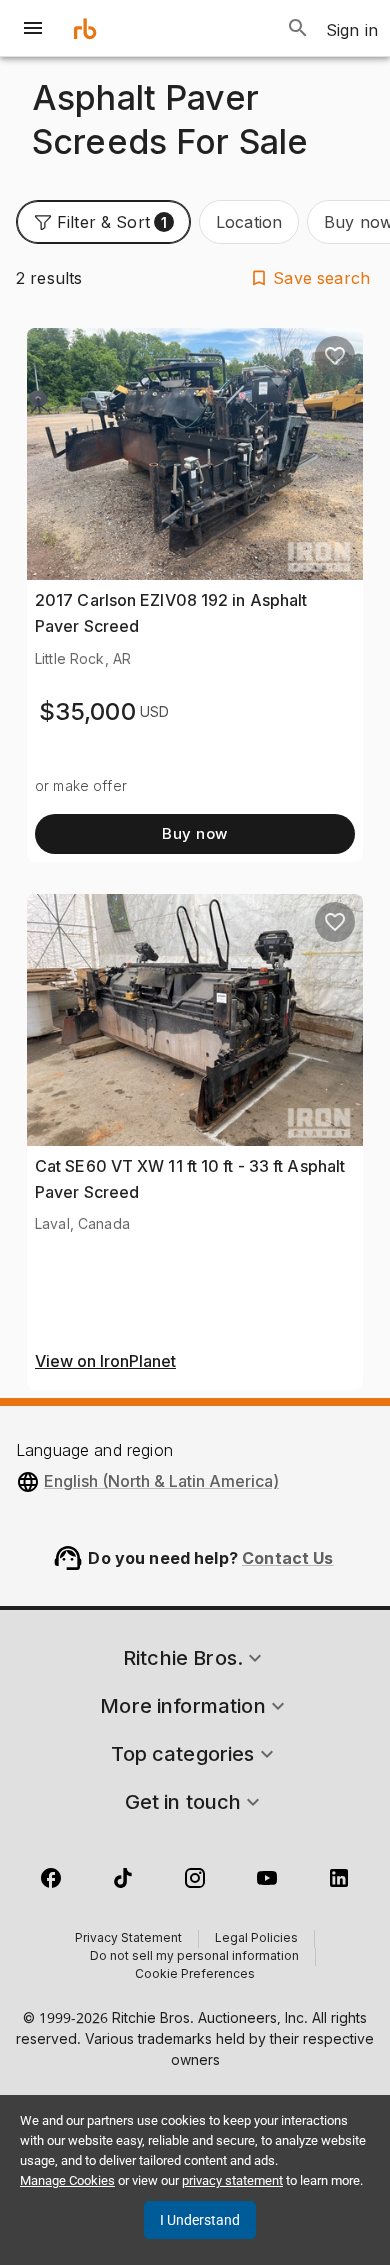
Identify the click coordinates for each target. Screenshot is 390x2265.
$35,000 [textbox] (87, 711)
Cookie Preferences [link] (195, 1975)
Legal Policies (256, 1939)
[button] (103, 222)
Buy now (194, 833)
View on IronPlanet (105, 1362)
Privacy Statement (128, 1939)
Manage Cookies (67, 2180)
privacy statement (232, 2180)
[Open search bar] (298, 28)
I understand (200, 2220)
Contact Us (288, 1558)
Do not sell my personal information (194, 1957)
